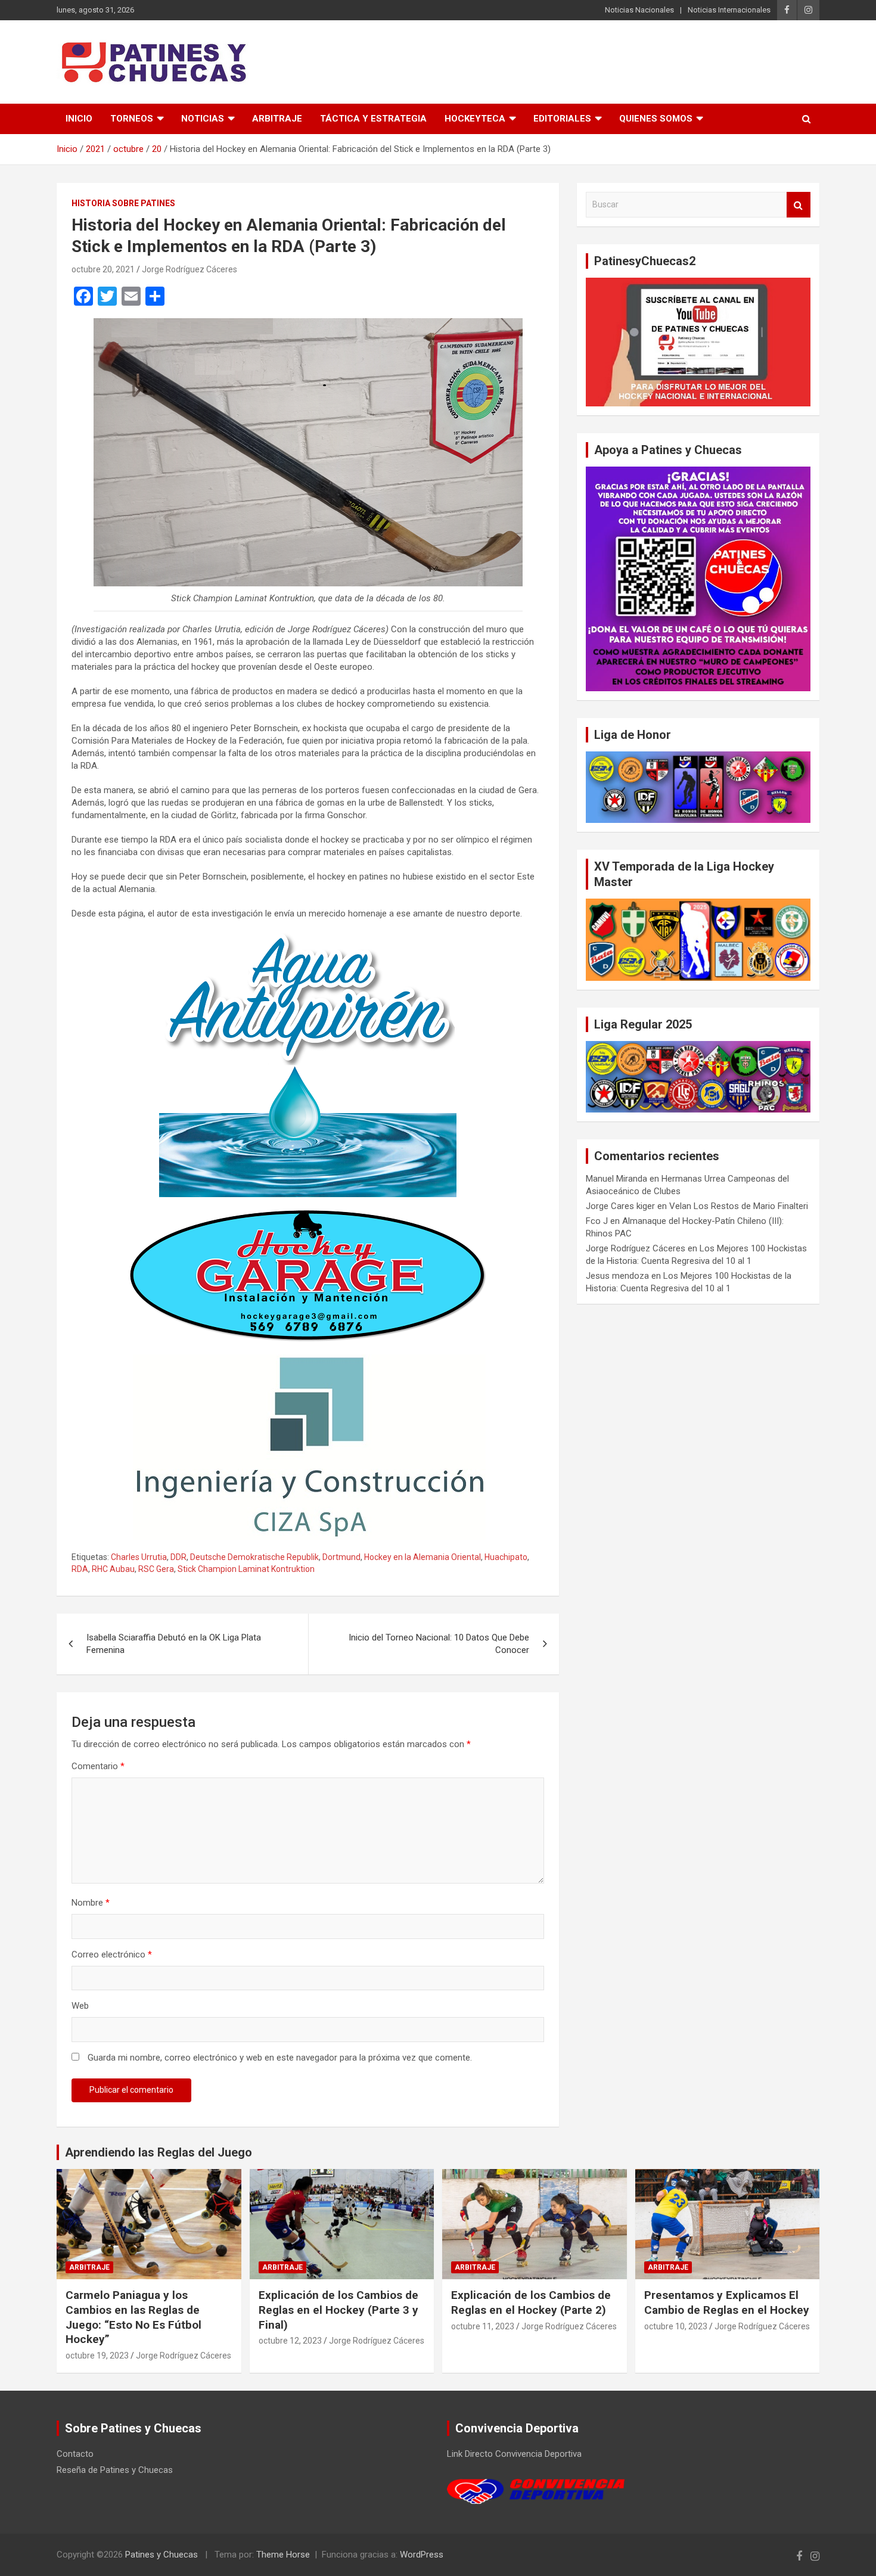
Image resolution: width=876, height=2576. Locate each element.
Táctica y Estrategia (373, 119)
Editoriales (562, 119)
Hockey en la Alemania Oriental (423, 1557)
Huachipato (506, 1557)
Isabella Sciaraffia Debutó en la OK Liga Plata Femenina (174, 1644)
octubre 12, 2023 (290, 2341)
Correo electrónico (112, 1954)
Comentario (98, 1766)
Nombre (91, 1903)
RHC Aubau (113, 1569)
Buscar (799, 205)
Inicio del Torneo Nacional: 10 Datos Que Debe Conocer (439, 1644)
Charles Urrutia (139, 1557)
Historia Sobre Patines (123, 203)
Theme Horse (283, 2555)
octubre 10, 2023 (676, 2326)
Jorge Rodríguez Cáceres (190, 269)
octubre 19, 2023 (97, 2356)
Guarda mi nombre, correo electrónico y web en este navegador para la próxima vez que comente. (280, 2058)
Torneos (132, 119)
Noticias (203, 119)
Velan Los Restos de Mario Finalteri (739, 1206)
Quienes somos (656, 119)
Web (80, 2006)
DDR (178, 1557)
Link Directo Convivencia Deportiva (514, 2454)
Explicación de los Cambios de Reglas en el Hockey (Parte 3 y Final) (338, 2310)
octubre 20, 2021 (103, 269)
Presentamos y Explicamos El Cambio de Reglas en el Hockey (727, 2302)
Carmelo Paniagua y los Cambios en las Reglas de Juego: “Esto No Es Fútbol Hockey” (133, 2317)
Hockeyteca (475, 119)
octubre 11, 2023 (483, 2326)
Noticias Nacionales (639, 10)
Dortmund (341, 1557)
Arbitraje (277, 119)
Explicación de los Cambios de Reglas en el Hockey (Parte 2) (531, 2302)
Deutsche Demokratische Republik (254, 1557)
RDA (80, 1569)
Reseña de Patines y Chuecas (115, 2470)
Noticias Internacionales (729, 10)
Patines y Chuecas (161, 2555)
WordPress (422, 2555)
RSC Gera (156, 1569)
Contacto (75, 2454)
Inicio (79, 119)
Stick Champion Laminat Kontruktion (246, 1569)
